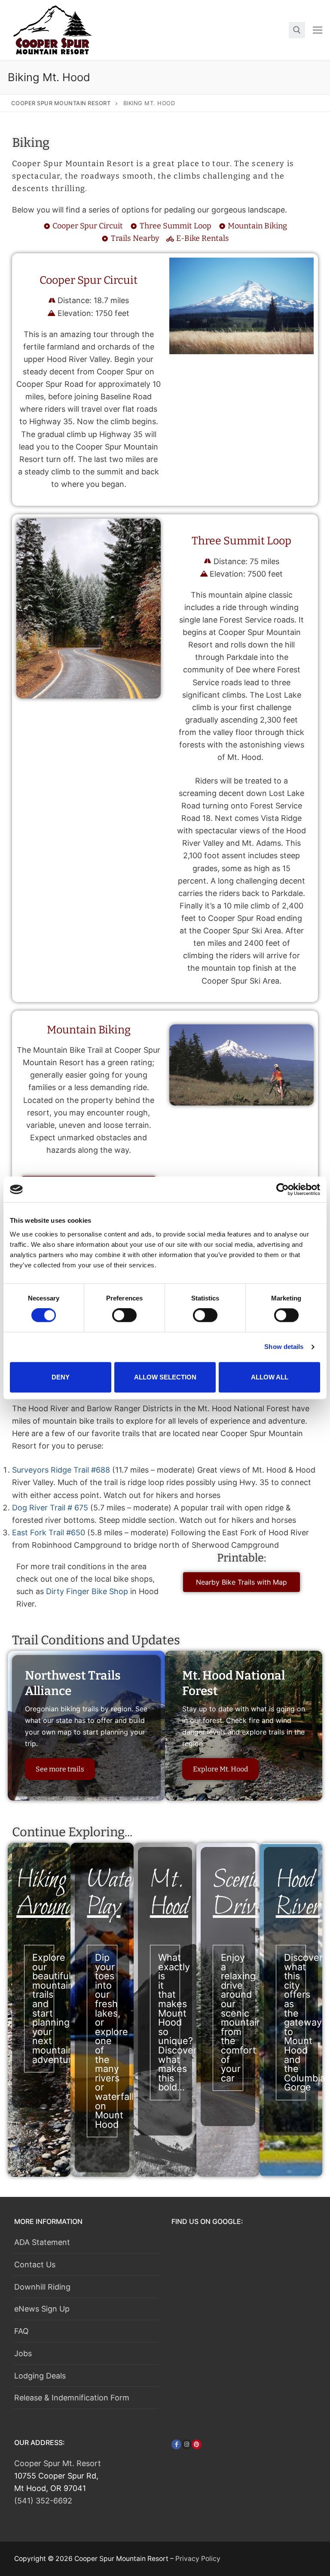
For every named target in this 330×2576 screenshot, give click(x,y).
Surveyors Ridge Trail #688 (61, 1470)
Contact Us (35, 2265)
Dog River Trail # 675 (50, 1508)
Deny (61, 1377)
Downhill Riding (42, 2287)
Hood (298, 1894)
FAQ (21, 2331)
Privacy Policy (198, 2559)
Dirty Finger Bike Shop (87, 1591)
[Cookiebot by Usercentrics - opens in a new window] (283, 1189)
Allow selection (165, 1377)
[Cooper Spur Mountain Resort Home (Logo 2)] (53, 30)
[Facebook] (176, 2444)
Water (113, 1894)
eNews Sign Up (42, 2309)
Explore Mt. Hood (220, 1769)
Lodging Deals (40, 2376)
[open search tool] (297, 30)
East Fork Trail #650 (49, 1533)
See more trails (60, 1769)
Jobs (23, 2353)
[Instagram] (186, 2444)
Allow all (270, 1377)
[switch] (124, 1315)
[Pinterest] (197, 2444)
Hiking (45, 1894)
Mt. (169, 1894)
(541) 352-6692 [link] (43, 2501)
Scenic (241, 1894)
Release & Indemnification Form (72, 2398)
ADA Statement (42, 2242)
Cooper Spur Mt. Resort (58, 2463)
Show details (284, 1347)
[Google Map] (236, 2290)
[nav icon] (318, 30)
